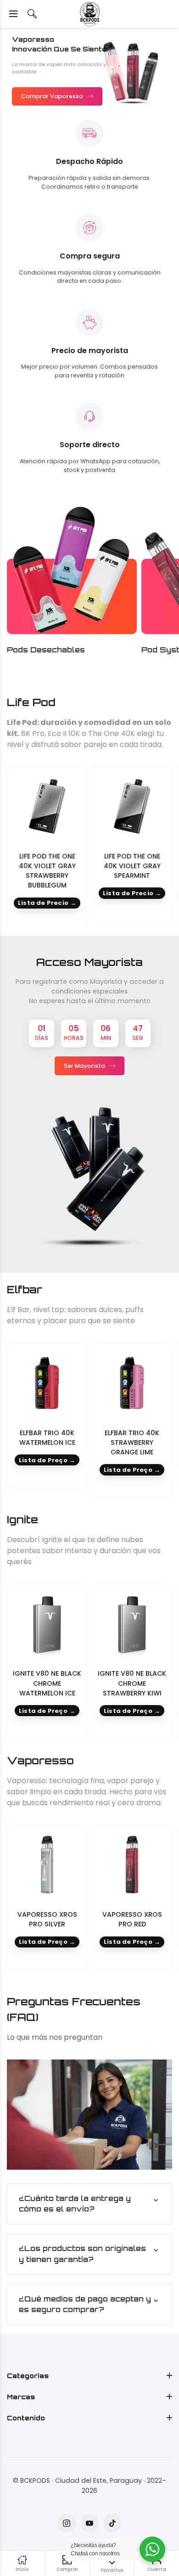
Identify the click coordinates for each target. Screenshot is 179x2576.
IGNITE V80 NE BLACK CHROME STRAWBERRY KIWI (132, 1683)
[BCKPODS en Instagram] (67, 2523)
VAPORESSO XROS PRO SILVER (47, 1919)
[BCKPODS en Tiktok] (112, 2523)
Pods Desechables (46, 650)
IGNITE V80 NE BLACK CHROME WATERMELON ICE (47, 1683)
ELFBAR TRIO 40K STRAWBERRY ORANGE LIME (132, 1442)
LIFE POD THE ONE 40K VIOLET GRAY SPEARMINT (132, 866)
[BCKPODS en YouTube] (89, 2523)
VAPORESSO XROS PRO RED (132, 1919)
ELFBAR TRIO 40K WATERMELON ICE (47, 1438)
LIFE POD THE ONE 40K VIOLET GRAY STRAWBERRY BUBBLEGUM (47, 871)
